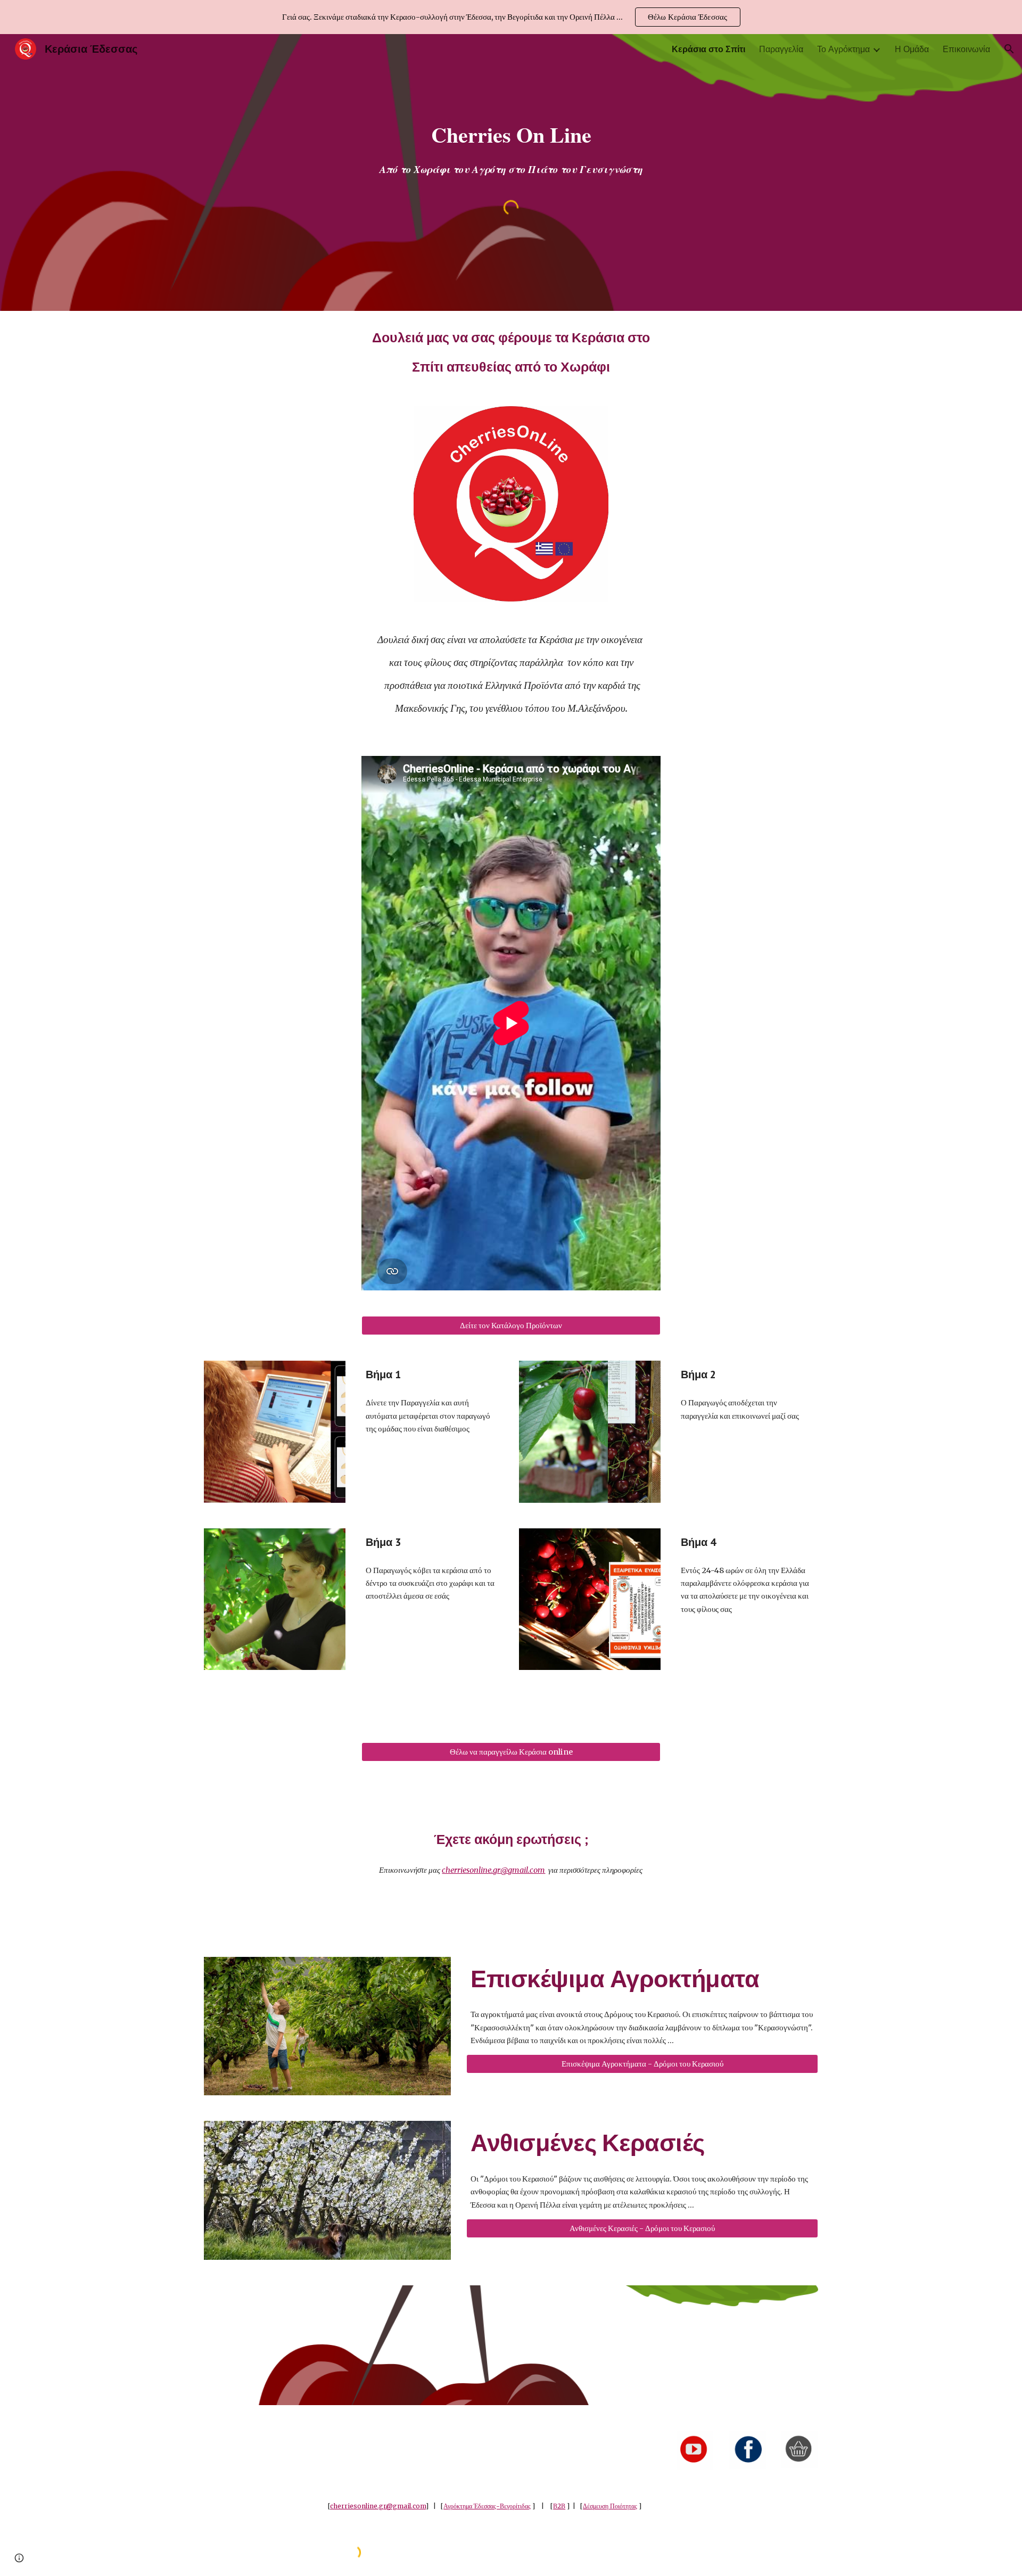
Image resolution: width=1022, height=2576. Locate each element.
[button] (1009, 49)
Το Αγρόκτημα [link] (843, 49)
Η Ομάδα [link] (912, 49)
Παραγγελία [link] (781, 49)
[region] (511, 17)
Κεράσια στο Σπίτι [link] (708, 49)
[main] (511, 135)
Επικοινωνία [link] (966, 49)
